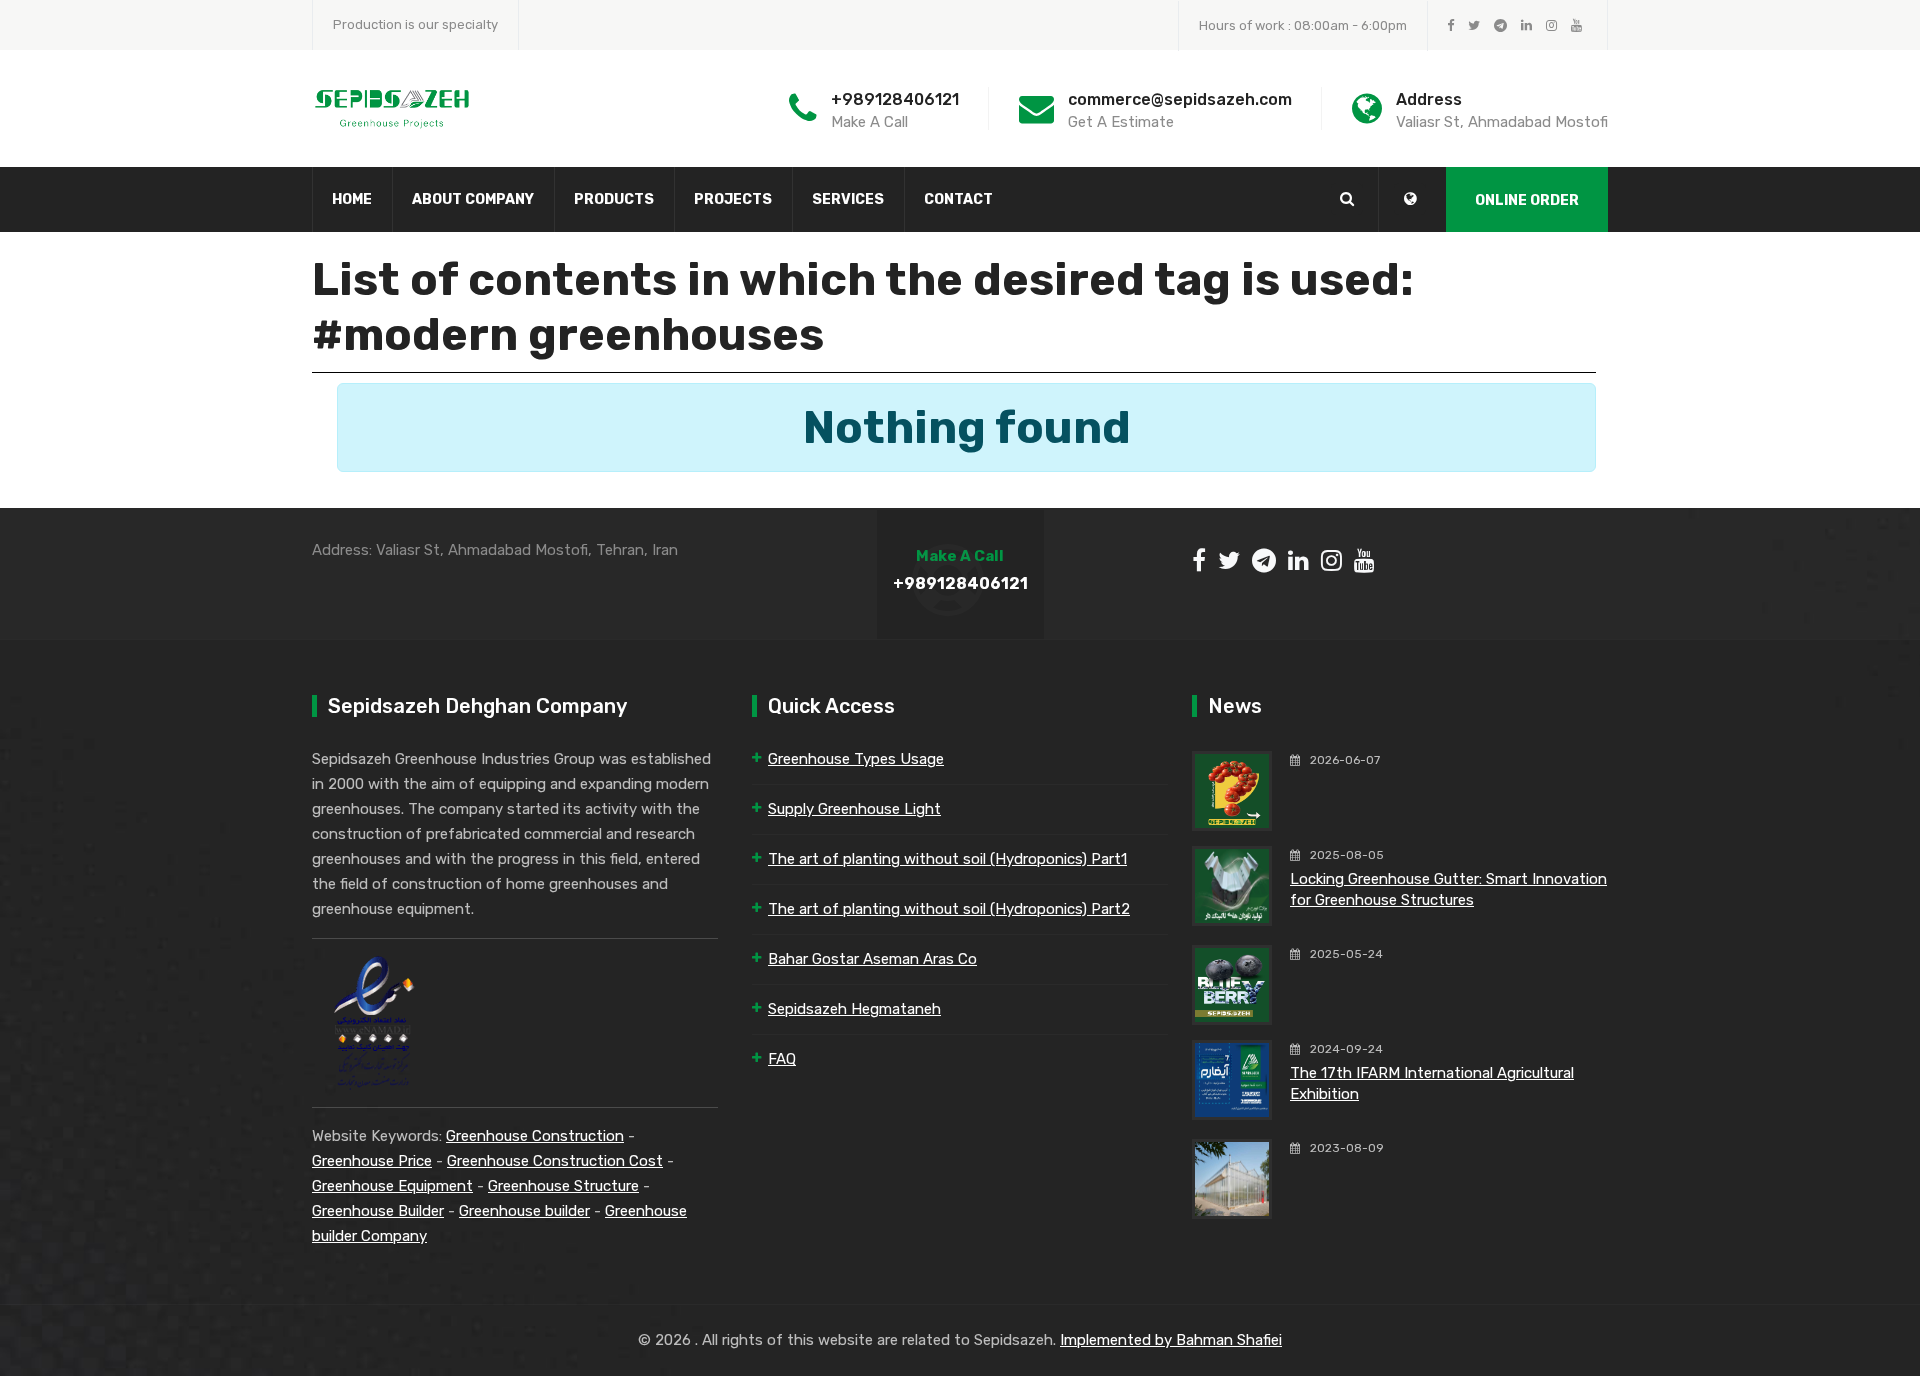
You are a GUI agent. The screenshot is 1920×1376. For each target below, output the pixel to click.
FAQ (782, 1059)
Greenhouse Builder (378, 1211)
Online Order (1527, 200)
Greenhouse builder (524, 1211)
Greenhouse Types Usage (856, 759)
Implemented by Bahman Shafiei (1171, 1340)
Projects (733, 199)
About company (473, 199)
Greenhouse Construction (535, 1136)
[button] (1410, 199)
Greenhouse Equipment (392, 1186)
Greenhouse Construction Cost (555, 1161)
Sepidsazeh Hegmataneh (854, 1009)
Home (352, 199)
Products (614, 199)
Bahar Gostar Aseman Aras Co (872, 959)
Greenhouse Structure (563, 1186)
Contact (958, 199)
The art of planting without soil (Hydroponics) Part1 (947, 859)
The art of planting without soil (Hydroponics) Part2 (949, 909)
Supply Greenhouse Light (854, 809)
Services (848, 199)
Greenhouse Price (372, 1161)
